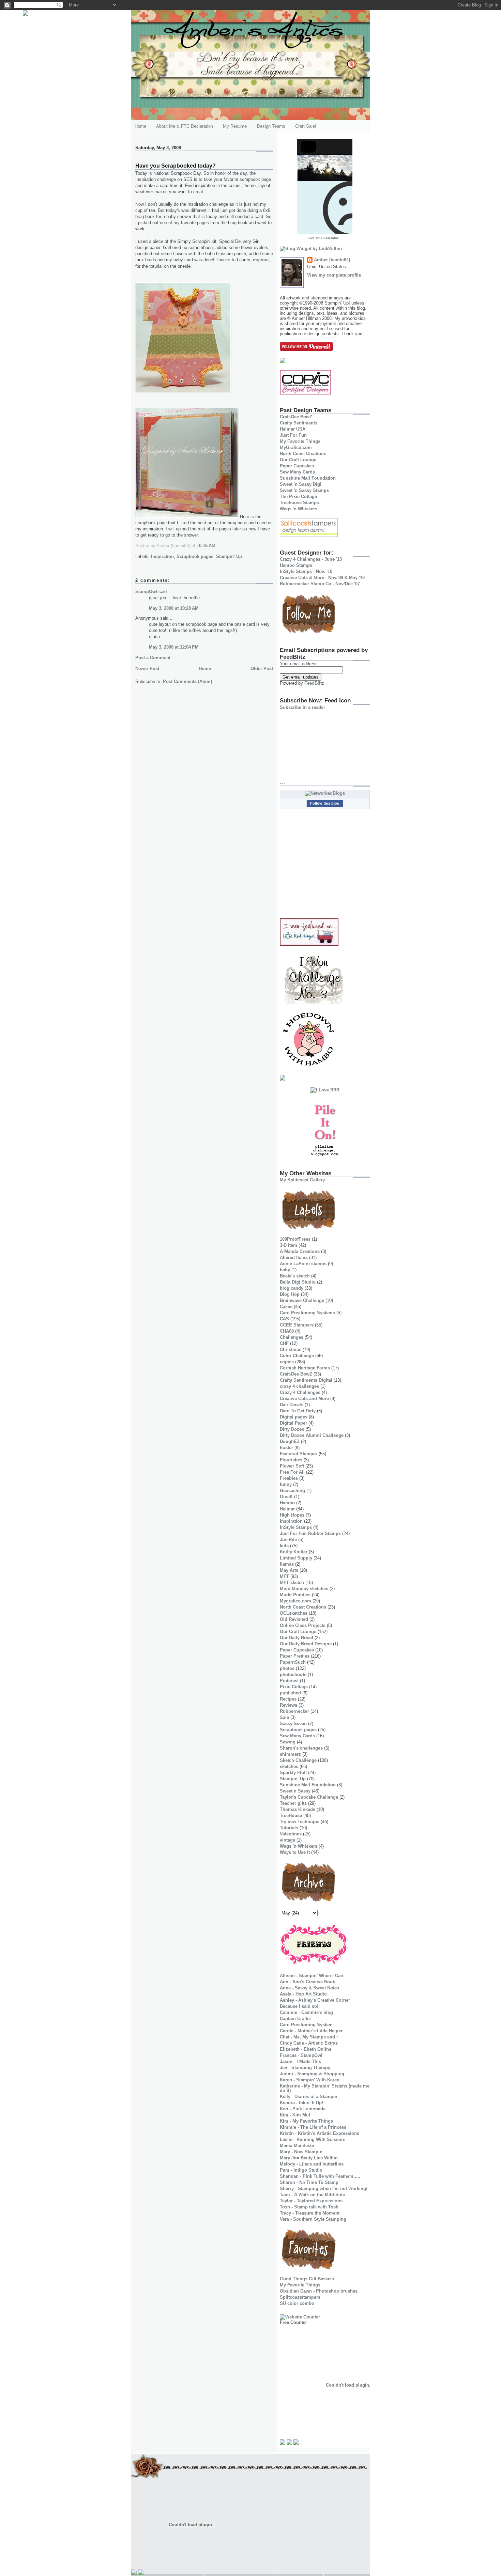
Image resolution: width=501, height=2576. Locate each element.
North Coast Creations (303, 454)
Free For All (292, 1472)
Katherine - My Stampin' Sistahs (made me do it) (325, 2088)
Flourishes (291, 1460)
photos (287, 1668)
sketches (289, 1766)
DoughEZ (290, 1441)
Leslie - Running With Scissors (313, 2139)
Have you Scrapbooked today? (176, 166)
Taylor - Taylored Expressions (311, 2201)
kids (284, 1546)
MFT (284, 1576)
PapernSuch (293, 1662)
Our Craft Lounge (298, 460)
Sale (284, 1717)
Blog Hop (290, 1294)
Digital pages (294, 1417)
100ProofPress (295, 1239)
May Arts (289, 1570)
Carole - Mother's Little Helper (311, 2031)
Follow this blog (325, 803)
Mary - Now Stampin (301, 2152)
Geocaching (292, 1491)
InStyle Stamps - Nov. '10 (306, 571)
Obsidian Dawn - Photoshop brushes (319, 2291)
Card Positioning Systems (307, 1313)
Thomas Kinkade (298, 1809)
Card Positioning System (306, 2025)
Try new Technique (300, 1822)
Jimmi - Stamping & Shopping (312, 2074)
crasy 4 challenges (299, 1386)
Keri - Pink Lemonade (303, 2109)
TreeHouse (291, 1815)
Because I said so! (299, 2006)
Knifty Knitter (294, 1552)
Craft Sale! (306, 126)
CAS (284, 1319)
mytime (261, 260)
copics (287, 1362)
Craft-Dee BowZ (296, 417)
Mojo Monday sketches (304, 1589)
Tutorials (289, 1828)
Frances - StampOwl (301, 2055)
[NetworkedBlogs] (325, 793)
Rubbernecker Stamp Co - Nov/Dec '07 (320, 584)
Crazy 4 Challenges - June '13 (311, 559)
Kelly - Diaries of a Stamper (309, 2097)
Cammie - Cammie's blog (306, 2012)
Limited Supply (296, 1558)
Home (140, 126)
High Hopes (292, 1515)
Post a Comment (153, 658)
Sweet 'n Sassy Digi (301, 484)
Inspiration (162, 556)
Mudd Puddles (295, 1595)
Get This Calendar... (325, 238)
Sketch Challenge (298, 1760)
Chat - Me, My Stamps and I (309, 2037)
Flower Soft (292, 1466)
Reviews (289, 1705)
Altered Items (294, 1258)
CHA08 (287, 1331)
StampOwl (146, 592)
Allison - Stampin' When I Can (312, 1976)
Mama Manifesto (297, 2146)
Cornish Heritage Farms (305, 1368)
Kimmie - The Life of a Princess (313, 2127)
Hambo (287, 1503)
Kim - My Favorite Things (306, 2121)
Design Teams (271, 126)
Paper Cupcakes (297, 466)
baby (285, 1270)
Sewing (288, 1742)
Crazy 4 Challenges (300, 1392)
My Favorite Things (300, 441)
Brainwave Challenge (302, 1300)
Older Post (262, 669)
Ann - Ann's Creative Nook (307, 1982)
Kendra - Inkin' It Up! (301, 2103)
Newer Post (147, 669)
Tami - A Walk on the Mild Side (312, 2195)
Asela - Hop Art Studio (303, 1994)
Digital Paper (293, 1423)
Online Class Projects (303, 1625)
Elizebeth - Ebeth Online (306, 2049)
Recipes (288, 1699)
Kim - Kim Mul (295, 2115)
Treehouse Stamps (299, 503)
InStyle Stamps (296, 1527)
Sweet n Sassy (295, 1791)
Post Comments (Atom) (187, 681)
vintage (287, 1840)
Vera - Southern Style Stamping (313, 2219)
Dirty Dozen (292, 1429)
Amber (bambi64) (332, 260)
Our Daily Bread (297, 1638)
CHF (284, 1343)
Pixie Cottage (294, 1687)
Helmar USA (293, 429)
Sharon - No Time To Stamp (309, 2182)
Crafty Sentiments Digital (306, 1380)
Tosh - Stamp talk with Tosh (309, 2207)
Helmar (287, 1509)
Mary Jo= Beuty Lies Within (309, 2158)
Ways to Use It (295, 1852)
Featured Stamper (299, 1454)
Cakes (286, 1307)
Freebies (289, 1478)
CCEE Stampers (297, 1325)
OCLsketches (294, 1613)
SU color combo (297, 2303)
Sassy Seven (293, 1724)
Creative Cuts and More (304, 1399)
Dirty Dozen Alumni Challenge (312, 1435)
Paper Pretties (295, 1656)
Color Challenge (297, 1356)
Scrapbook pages (195, 556)
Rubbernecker (294, 1711)
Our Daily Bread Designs (306, 1644)
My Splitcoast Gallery (302, 1180)
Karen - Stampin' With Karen (310, 2080)
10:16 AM (206, 546)
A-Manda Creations (300, 1251)
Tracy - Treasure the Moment (310, 2213)
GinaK (286, 1497)
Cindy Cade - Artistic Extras (309, 2043)
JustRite (288, 1540)
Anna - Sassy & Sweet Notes (309, 1988)
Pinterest (289, 1681)
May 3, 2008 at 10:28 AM (174, 608)
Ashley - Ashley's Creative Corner (315, 2000)
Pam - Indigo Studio (301, 2170)
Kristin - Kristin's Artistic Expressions (320, 2133)
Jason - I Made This (300, 2061)
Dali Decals (292, 1405)
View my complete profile (334, 275)
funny (286, 1484)
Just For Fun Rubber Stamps (310, 1533)
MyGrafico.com (296, 447)
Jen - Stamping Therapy (305, 2068)
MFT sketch (292, 1582)
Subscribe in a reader (302, 707)
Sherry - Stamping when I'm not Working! (324, 2189)
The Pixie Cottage (298, 496)
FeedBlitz (314, 683)
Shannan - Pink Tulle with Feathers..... (320, 2176)
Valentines (291, 1834)
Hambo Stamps (296, 565)
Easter (286, 1448)
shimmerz (290, 1754)
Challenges (292, 1337)
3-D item (289, 1245)
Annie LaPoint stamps (303, 1264)
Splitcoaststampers (300, 2297)
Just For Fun (293, 435)
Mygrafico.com (295, 1601)
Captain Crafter (295, 2019)
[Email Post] (217, 546)
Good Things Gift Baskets (307, 2279)
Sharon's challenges (301, 1748)
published (290, 1693)
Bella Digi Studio (298, 1282)
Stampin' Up (229, 556)
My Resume (235, 126)
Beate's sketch (295, 1276)
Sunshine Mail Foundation (308, 478)
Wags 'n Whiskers (299, 509)
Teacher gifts (293, 1803)
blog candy (292, 1288)
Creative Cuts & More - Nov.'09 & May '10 (322, 578)
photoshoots (293, 1674)
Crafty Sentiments (299, 423)
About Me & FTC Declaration (185, 126)
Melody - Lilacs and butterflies (312, 2164)
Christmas (291, 1349)
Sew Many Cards (297, 472)
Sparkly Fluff (293, 1773)
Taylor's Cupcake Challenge (309, 1797)
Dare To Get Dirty (298, 1411)
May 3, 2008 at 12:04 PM (174, 647)
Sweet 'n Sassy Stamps (304, 490)
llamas (287, 1564)
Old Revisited (294, 1619)
